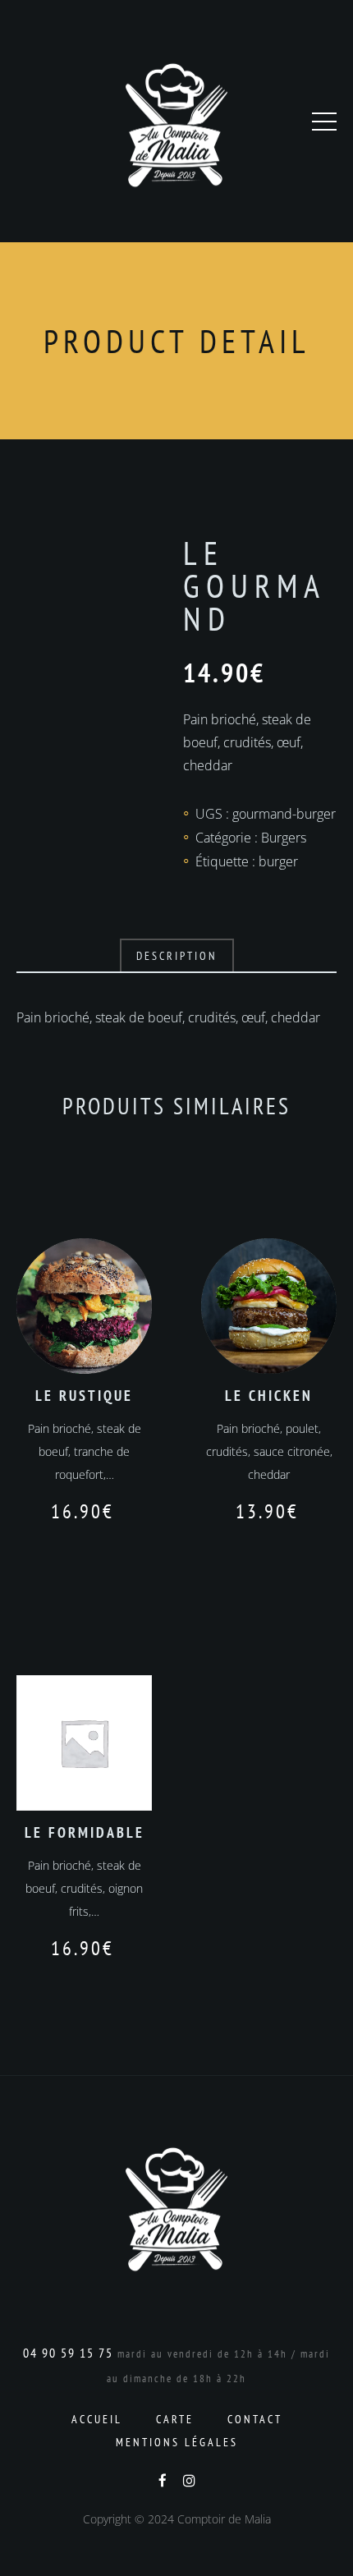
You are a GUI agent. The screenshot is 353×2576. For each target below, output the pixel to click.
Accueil (97, 2419)
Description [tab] (177, 956)
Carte (175, 2419)
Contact (255, 2419)
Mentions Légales (177, 2442)
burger (278, 861)
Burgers (284, 838)
